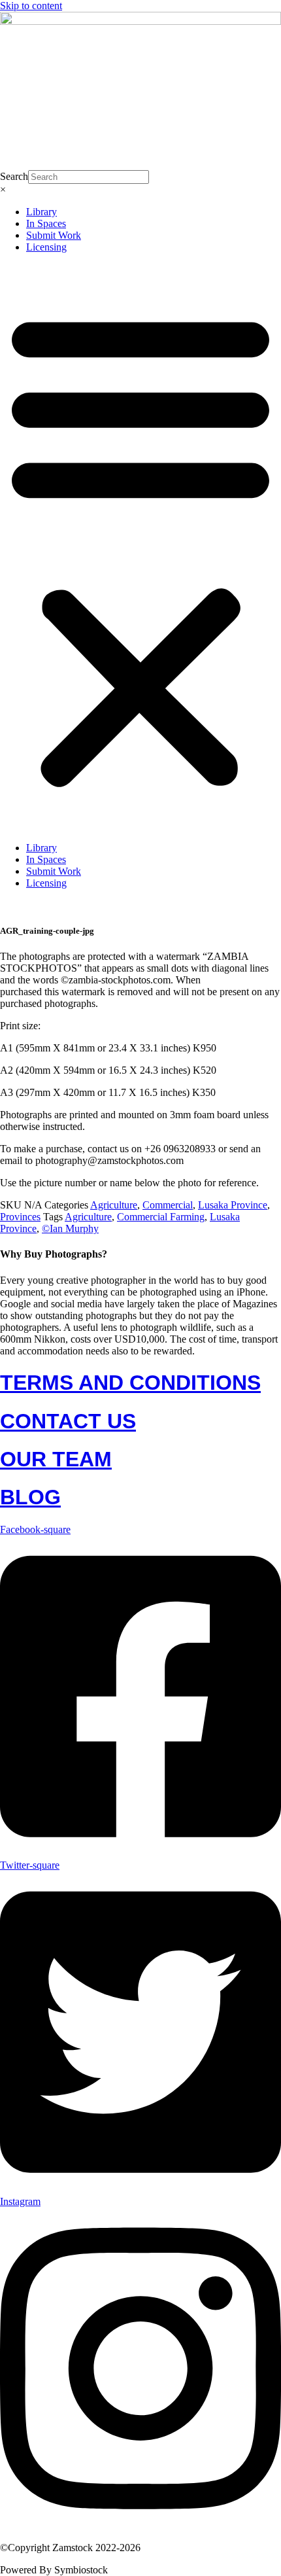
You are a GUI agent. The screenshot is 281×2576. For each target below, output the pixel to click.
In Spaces (46, 223)
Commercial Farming (161, 1217)
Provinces (20, 1217)
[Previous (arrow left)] (23, 1288)
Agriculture (114, 1205)
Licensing (46, 247)
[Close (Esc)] (238, 14)
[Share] (209, 14)
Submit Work (54, 235)
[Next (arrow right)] (258, 1288)
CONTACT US (68, 1421)
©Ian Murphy (70, 1228)
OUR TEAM (56, 1459)
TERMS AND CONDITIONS (130, 1383)
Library (41, 212)
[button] (140, 548)
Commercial (168, 1205)
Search (14, 176)
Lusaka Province (233, 1205)
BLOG (30, 1497)
